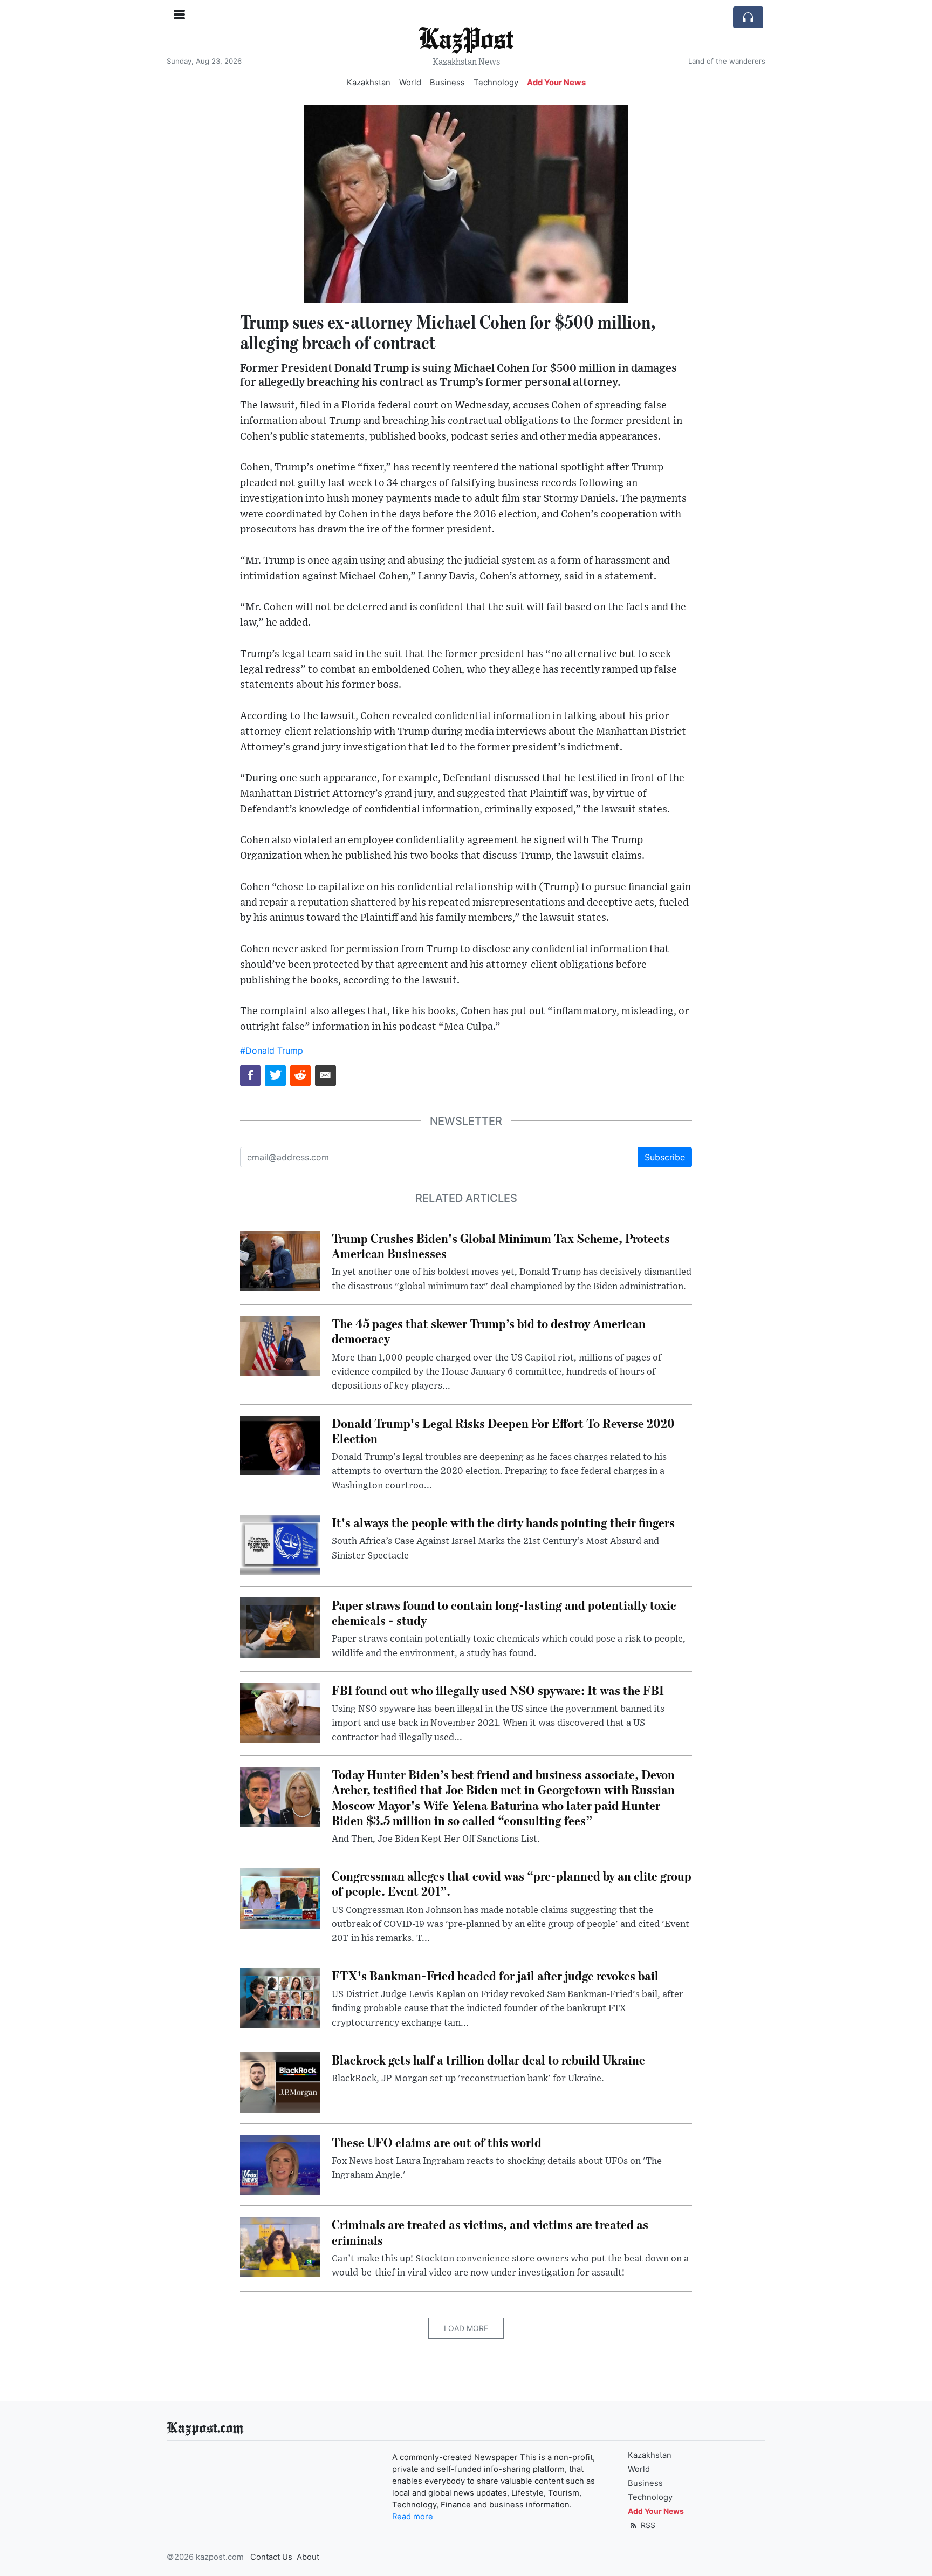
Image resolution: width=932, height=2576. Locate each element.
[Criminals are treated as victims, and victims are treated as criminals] (280, 2246)
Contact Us (271, 2557)
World (410, 83)
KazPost (466, 37)
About (308, 2557)
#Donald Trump (272, 1050)
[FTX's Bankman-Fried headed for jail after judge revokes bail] (280, 1997)
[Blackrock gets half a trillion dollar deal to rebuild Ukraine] (280, 2081)
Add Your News (556, 83)
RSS (647, 2525)
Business (447, 83)
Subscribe (665, 1157)
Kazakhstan (369, 83)
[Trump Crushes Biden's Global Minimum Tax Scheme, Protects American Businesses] (280, 1260)
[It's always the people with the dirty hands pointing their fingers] (280, 1544)
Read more (413, 2517)
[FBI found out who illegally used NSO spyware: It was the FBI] (280, 1712)
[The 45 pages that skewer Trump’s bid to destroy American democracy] (280, 1345)
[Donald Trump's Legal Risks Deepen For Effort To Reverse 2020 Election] (280, 1445)
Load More (466, 2328)
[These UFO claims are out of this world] (280, 2164)
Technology (496, 83)
